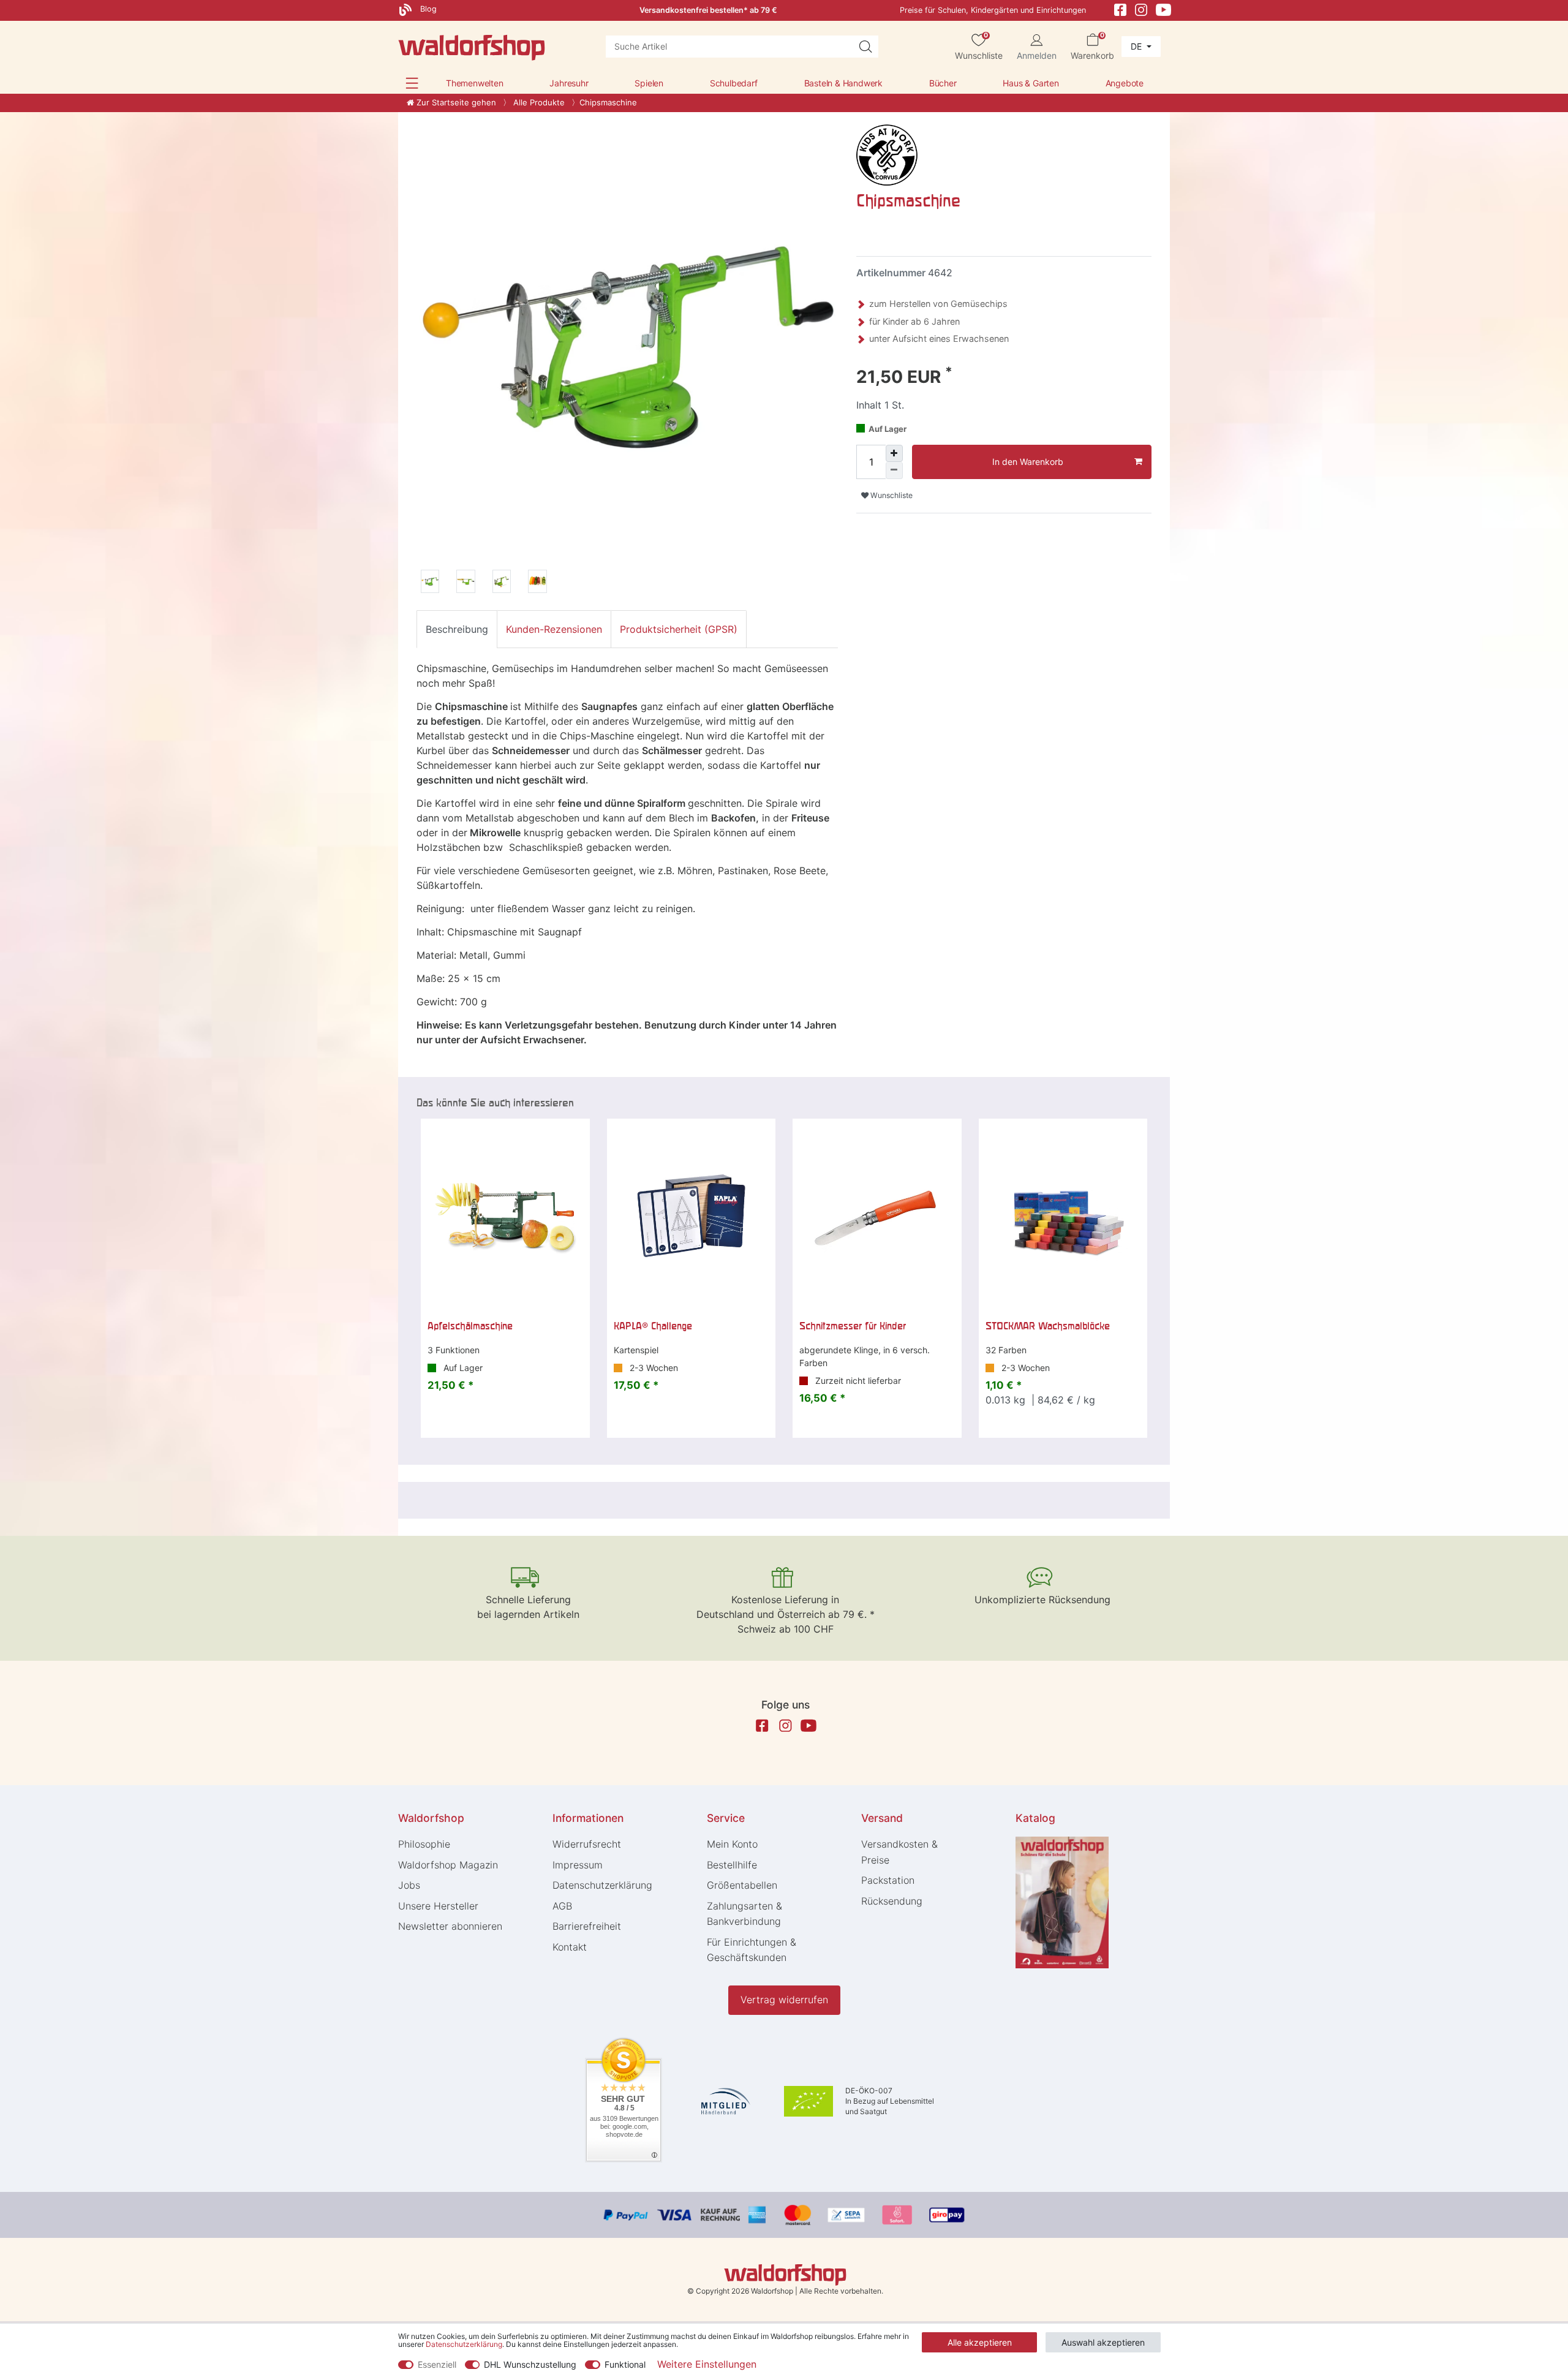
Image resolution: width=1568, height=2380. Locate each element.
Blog (427, 9)
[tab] (457, 629)
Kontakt (570, 1947)
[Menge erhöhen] (894, 453)
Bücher (943, 83)
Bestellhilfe (732, 1865)
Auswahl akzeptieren (1103, 2342)
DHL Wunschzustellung (530, 2364)
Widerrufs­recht (587, 1844)
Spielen (649, 83)
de (1137, 46)
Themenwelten (475, 83)
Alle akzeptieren (980, 2342)
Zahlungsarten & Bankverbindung (744, 1914)
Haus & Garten (1031, 83)
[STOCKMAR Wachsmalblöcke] (1063, 1215)
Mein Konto (732, 1844)
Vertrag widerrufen (784, 2000)
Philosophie (424, 1844)
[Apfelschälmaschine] (505, 1215)
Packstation (888, 1880)
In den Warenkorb (1028, 462)
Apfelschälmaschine (470, 1326)
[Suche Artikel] (865, 47)
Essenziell (437, 2364)
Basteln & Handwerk (843, 83)
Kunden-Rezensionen (554, 629)
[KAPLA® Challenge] (692, 1215)
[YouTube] (1164, 9)
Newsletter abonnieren (450, 1926)
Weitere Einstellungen (707, 2364)
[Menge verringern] (894, 470)
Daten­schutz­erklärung (602, 1885)
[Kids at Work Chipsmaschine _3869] (537, 583)
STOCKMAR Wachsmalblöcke (1048, 1326)
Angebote (1125, 83)
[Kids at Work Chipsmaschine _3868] (502, 583)
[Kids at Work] (887, 154)
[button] (412, 83)
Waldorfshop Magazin (448, 1865)
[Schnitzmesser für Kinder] (877, 1215)
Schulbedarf (734, 83)
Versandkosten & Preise (899, 1852)
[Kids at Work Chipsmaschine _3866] (430, 583)
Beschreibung (457, 629)
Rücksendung (892, 1901)
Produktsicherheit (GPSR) (679, 629)
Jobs (409, 1885)
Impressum (578, 1865)
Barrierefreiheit (587, 1926)
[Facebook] (1120, 9)
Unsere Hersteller (438, 1906)
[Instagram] (1141, 9)
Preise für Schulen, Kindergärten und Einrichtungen (993, 10)
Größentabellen (742, 1885)
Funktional (625, 2364)
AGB (562, 1906)
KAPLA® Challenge (653, 1326)
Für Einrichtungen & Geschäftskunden (752, 1950)
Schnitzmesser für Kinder (853, 1326)
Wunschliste (891, 495)
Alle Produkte (538, 102)
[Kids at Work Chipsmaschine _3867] (466, 583)
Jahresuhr (569, 83)
